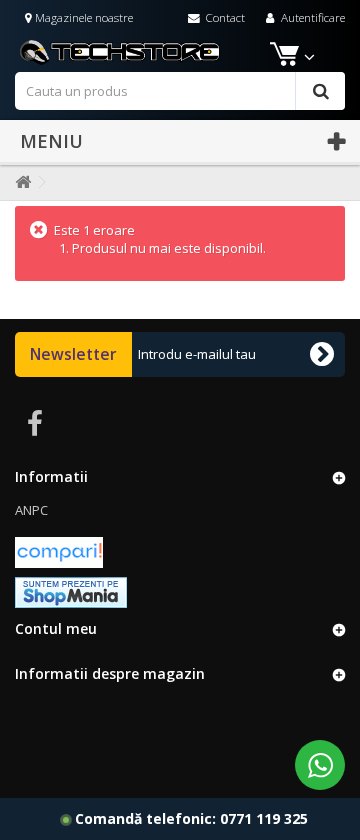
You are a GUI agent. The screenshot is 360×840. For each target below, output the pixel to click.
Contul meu (56, 628)
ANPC (31, 510)
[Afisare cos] (282, 57)
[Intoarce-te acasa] (19, 182)
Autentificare (311, 17)
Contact (223, 17)
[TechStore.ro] (180, 51)
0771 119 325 (264, 818)
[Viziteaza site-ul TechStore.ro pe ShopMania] (71, 591)
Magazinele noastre (82, 17)
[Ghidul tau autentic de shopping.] (59, 551)
